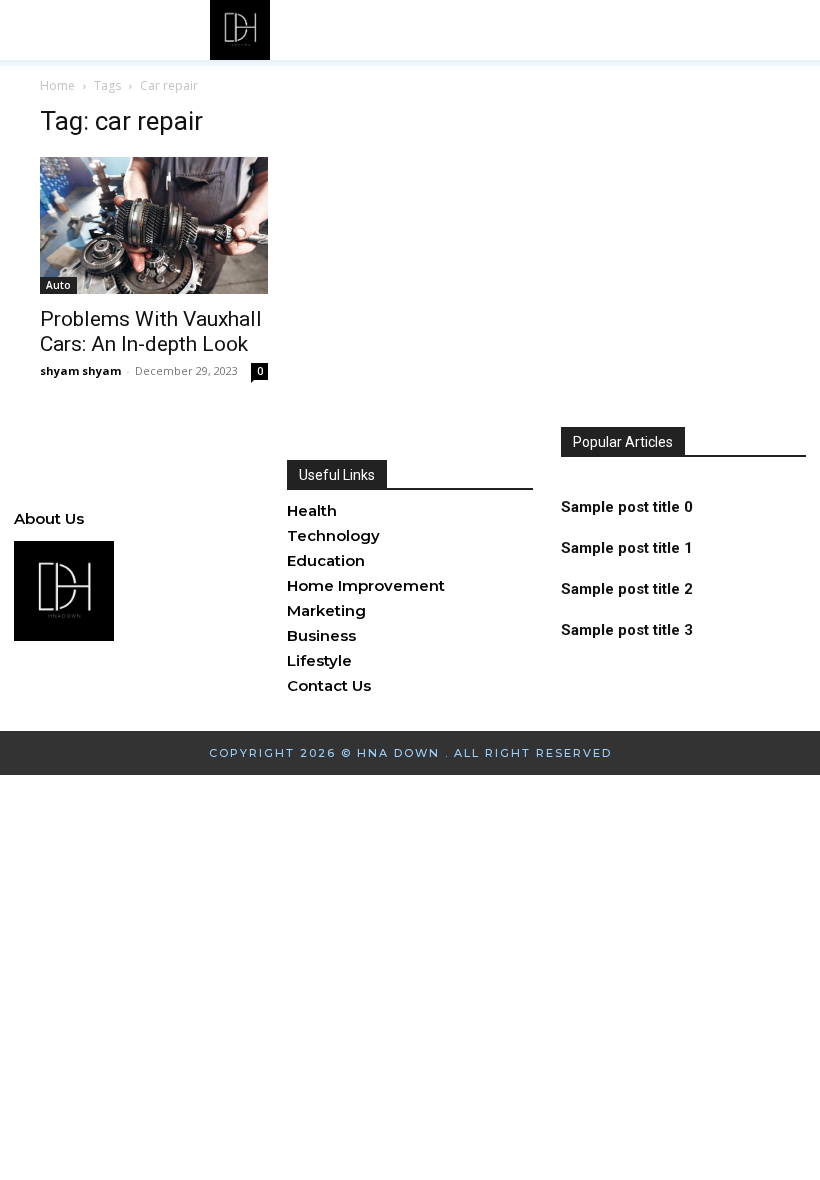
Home (57, 85)
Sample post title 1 (627, 548)
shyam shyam (80, 370)
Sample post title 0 (627, 507)
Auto (58, 285)
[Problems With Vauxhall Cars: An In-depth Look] (154, 225)
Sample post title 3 (627, 630)
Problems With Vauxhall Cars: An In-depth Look (151, 331)
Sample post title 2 (627, 589)
